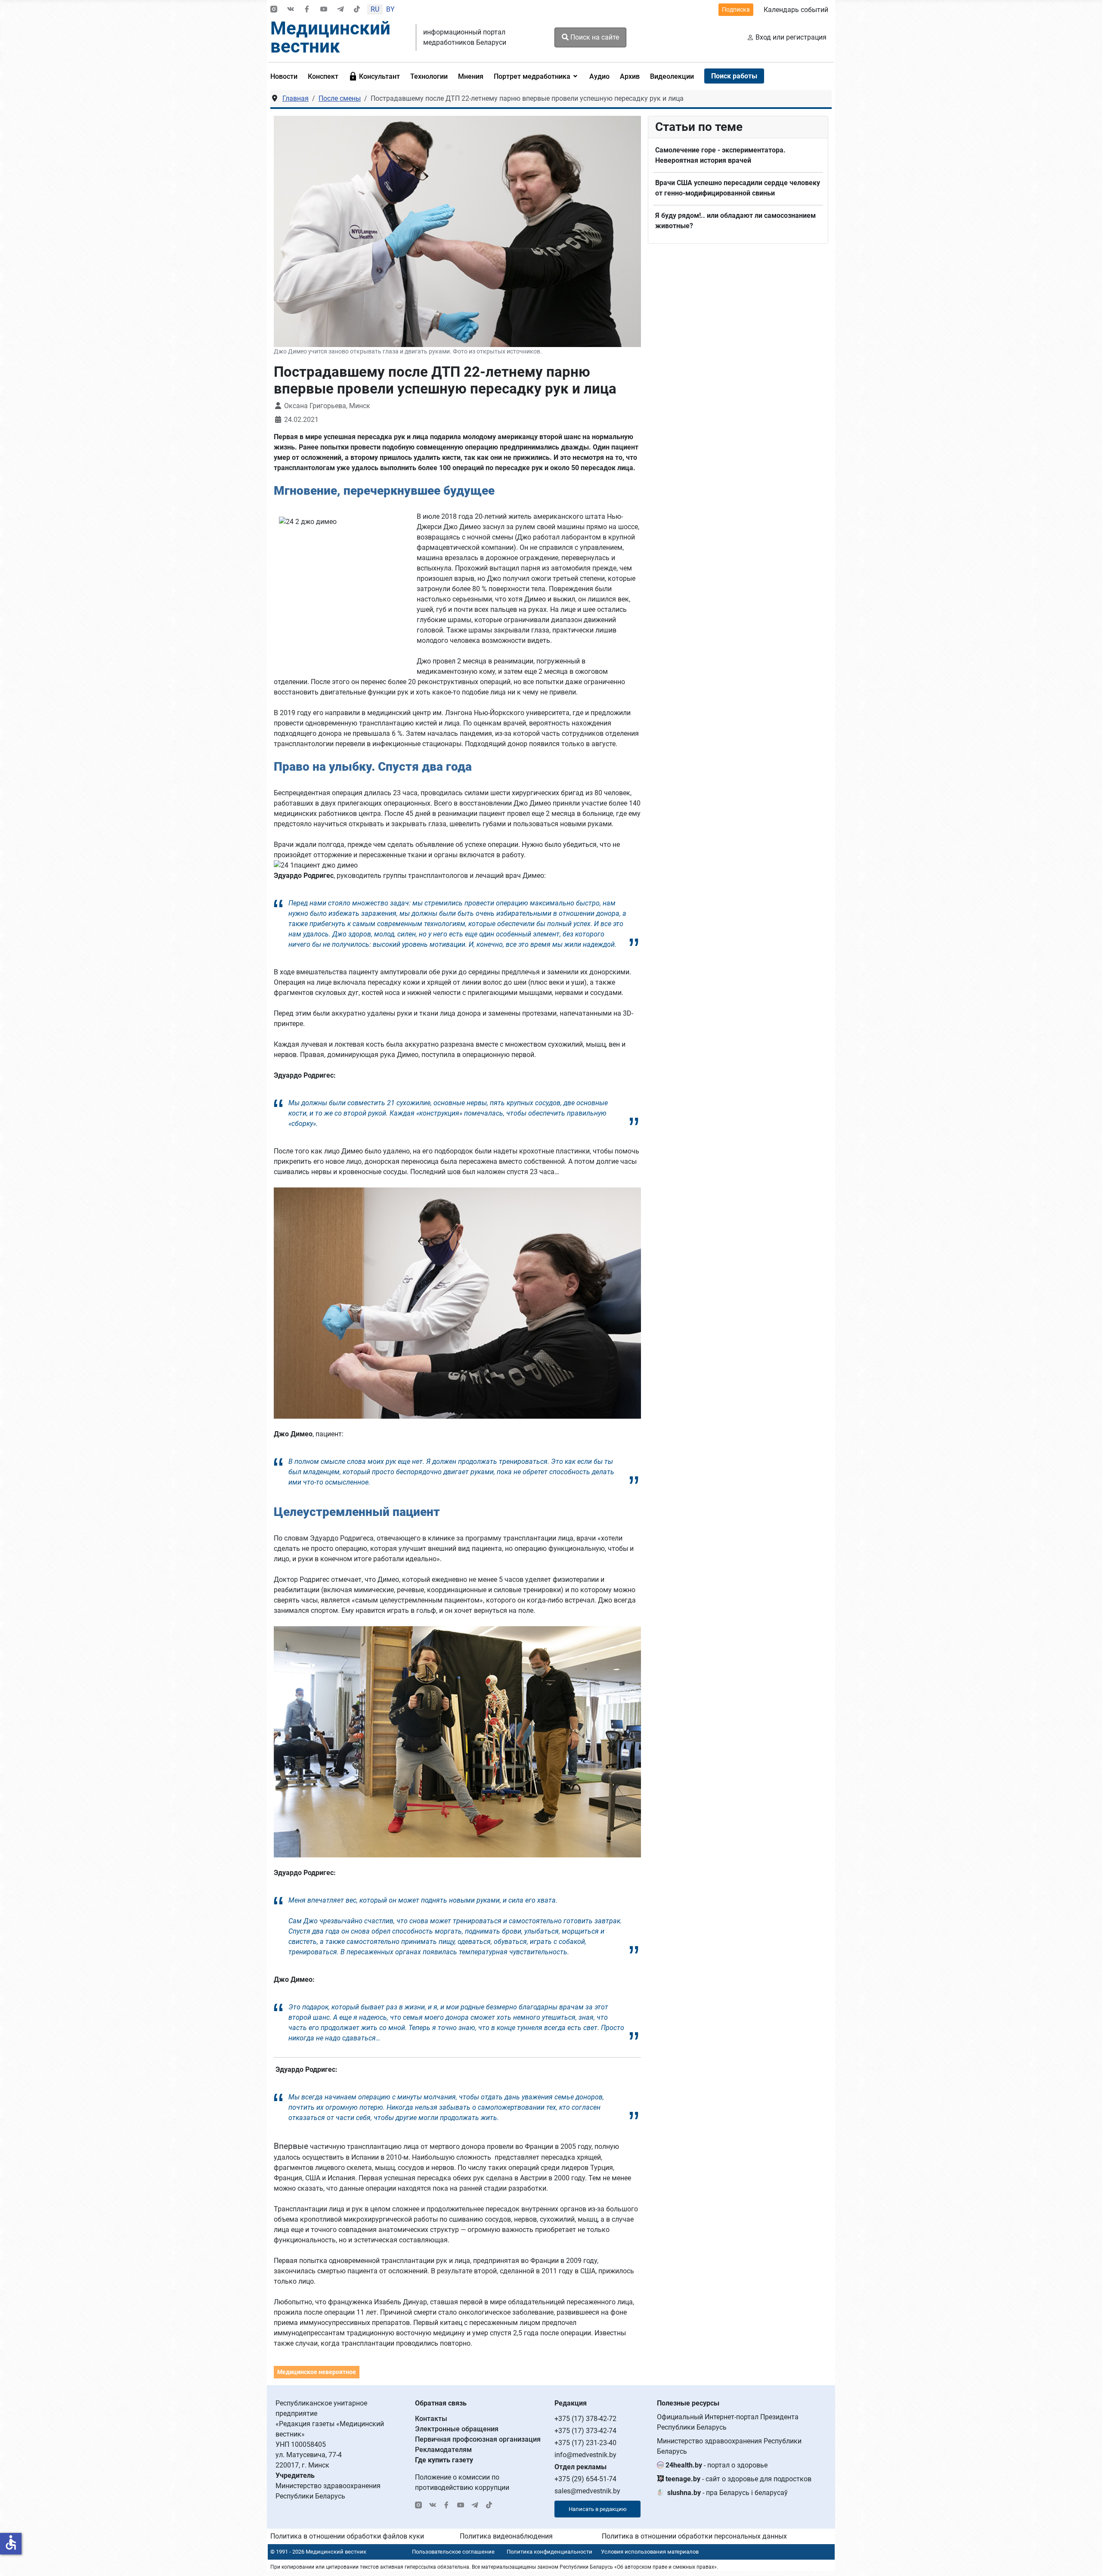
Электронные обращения (457, 2429)
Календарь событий (796, 10)
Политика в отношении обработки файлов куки (347, 2536)
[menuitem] (286, 76)
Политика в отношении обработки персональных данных (694, 2536)
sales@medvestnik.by (587, 2491)
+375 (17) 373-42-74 (585, 2431)
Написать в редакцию (598, 2509)
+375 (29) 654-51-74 (585, 2479)
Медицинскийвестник (330, 37)
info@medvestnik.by (585, 2455)
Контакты (431, 2419)
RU (375, 9)
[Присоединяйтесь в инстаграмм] (274, 10)
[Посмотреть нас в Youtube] (324, 10)
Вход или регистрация (791, 37)
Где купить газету (444, 2460)
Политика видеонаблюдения (506, 2536)
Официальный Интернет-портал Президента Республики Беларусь (728, 2422)
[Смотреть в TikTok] (357, 10)
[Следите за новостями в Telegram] (341, 10)
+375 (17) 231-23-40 (585, 2443)
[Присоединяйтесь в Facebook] (307, 10)
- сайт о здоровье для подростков (738, 2479)
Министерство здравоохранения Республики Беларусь (729, 2446)
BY (390, 9)
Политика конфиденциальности (549, 2552)
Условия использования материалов (650, 2552)
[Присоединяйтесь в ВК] (291, 10)
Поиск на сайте (594, 37)
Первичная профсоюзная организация (478, 2439)
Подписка (736, 9)
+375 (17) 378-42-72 (585, 2419)
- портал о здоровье (717, 2465)
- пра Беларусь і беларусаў (727, 2493)
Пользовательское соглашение (453, 2552)
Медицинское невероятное (317, 2372)
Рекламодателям (443, 2450)
